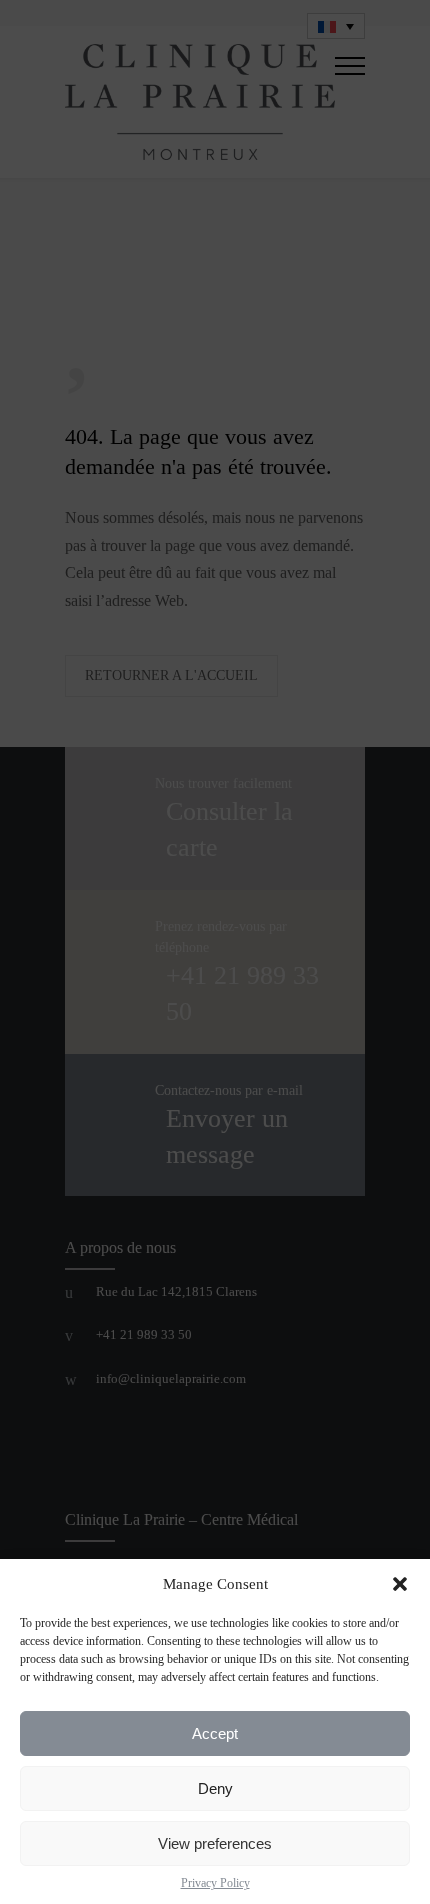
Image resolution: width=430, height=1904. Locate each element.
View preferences (215, 1843)
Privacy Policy (215, 1883)
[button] (400, 1584)
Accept (215, 1733)
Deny (215, 1788)
